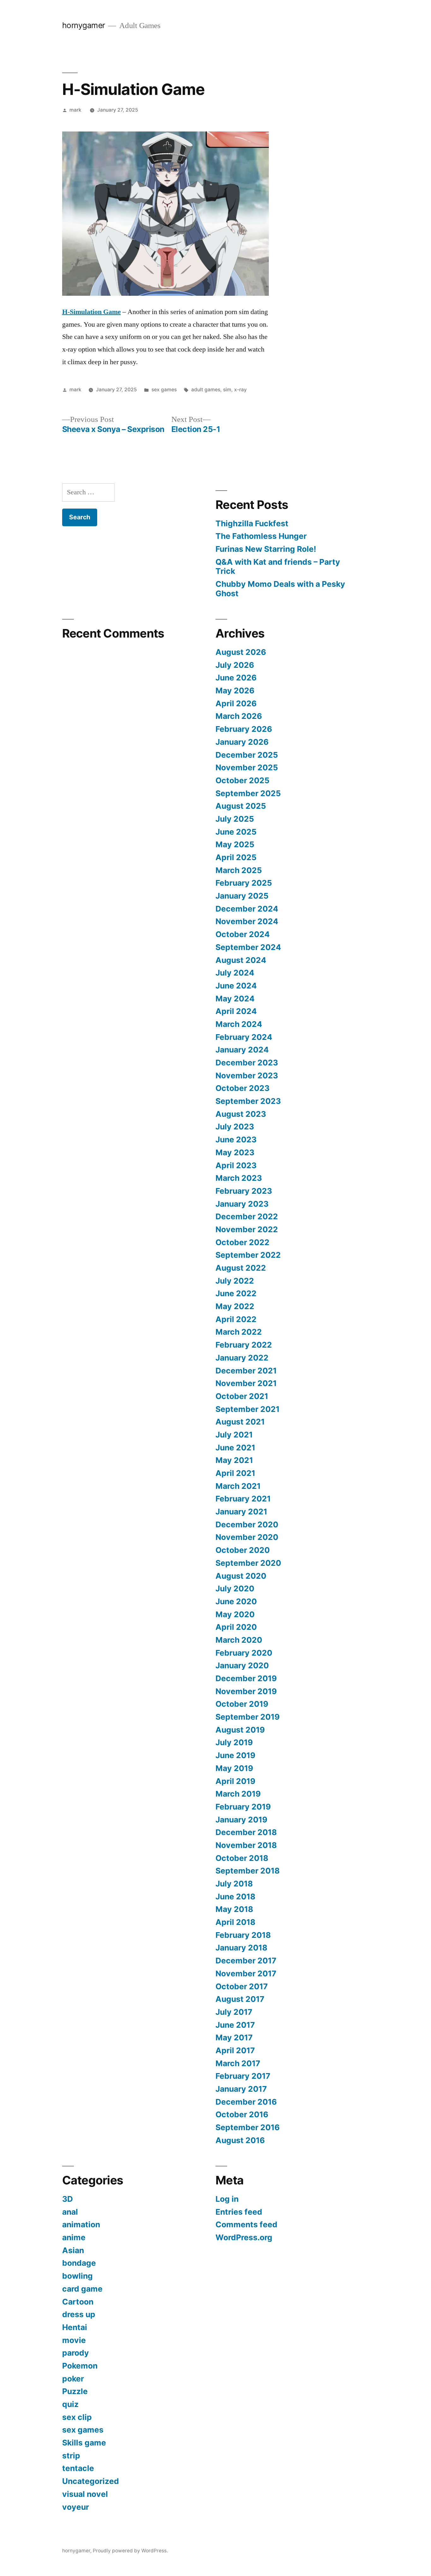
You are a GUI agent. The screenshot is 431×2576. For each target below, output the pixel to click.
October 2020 (243, 1550)
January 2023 (242, 1204)
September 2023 (248, 1101)
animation (81, 2224)
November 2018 (246, 1845)
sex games (164, 390)
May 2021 (234, 1460)
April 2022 (236, 1319)
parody (76, 2353)
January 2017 (241, 2089)
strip (71, 2456)
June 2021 (235, 1448)
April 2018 (235, 1922)
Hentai (75, 2327)
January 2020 (242, 1665)
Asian (73, 2250)
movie (74, 2340)
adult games (206, 390)
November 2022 (247, 1229)
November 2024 (247, 921)
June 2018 (235, 1897)
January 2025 (242, 896)
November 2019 (246, 1691)
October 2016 (242, 2114)
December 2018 (246, 1832)
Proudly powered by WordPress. (130, 2551)
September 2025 (248, 793)
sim (227, 390)
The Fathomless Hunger (261, 536)
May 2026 (235, 691)
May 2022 (235, 1306)
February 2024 (244, 1037)
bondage (79, 2263)
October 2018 (242, 1858)
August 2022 (241, 1268)
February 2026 (244, 729)
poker (73, 2379)
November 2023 (247, 1075)
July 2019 (234, 1742)
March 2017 (238, 2063)
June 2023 (236, 1139)
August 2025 (241, 806)
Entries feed (239, 2212)
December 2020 (247, 1524)
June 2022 (236, 1293)
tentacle (78, 2468)
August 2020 (241, 1576)
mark (75, 110)
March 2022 (239, 1332)
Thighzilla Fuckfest (252, 523)
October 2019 (242, 1704)
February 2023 (244, 1191)
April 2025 (236, 857)
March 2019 (238, 1794)
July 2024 (235, 973)
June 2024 (236, 986)
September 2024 (248, 947)
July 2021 (234, 1435)
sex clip (77, 2417)
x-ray (240, 390)
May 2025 (235, 844)
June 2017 (235, 2025)
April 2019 (235, 1781)
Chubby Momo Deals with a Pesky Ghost (280, 589)
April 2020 (236, 1627)
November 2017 (246, 1973)
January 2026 (242, 742)
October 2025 (242, 780)
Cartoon (78, 2302)
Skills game (84, 2443)
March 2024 (239, 1024)
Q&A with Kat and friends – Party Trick (278, 567)
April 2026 (236, 703)
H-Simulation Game (92, 312)
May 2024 (235, 999)
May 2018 (234, 1909)
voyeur (76, 2507)
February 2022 (244, 1345)
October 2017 (242, 1986)
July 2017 (234, 2012)
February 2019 (243, 1807)
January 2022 (242, 1358)
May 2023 (235, 1152)
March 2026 (239, 716)
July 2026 (235, 665)
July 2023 (235, 1127)
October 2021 (242, 1396)
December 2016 (246, 2102)
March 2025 (239, 870)
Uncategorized (91, 2481)
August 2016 (240, 2140)
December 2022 (247, 1216)
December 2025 (247, 755)
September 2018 (248, 1871)
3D (68, 2199)
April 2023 (236, 1165)
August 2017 (240, 1999)
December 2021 (246, 1371)
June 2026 (236, 678)
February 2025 (244, 883)
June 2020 (236, 1601)
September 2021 (248, 1409)
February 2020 (244, 1653)
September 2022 (248, 1255)
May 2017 (234, 2037)
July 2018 (234, 1884)
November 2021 (246, 1383)
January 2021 (241, 1512)
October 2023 (242, 1088)
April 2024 (236, 1011)
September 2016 (248, 2127)
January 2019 (241, 1820)
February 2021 (243, 1499)
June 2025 (236, 832)
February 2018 (243, 1935)
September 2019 (248, 1717)
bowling (77, 2276)
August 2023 (241, 1114)
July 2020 (235, 1588)
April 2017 (235, 2050)
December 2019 (246, 1678)
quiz (70, 2404)
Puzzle (75, 2391)
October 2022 (242, 1242)
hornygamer (84, 25)
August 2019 (240, 1730)
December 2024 (247, 909)
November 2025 (247, 767)
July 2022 (235, 1281)
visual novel (85, 2494)
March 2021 (238, 1486)
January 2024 (242, 1050)
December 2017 (246, 1961)
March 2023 (239, 1178)
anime (74, 2237)
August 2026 (241, 652)
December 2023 (247, 1063)
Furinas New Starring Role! (266, 549)
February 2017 (243, 2076)
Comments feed (246, 2224)
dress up (79, 2314)
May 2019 (234, 1768)
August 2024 (241, 960)
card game (82, 2289)
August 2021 (240, 1422)
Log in (227, 2199)
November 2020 (247, 1537)
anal (70, 2212)
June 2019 (235, 1755)
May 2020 (235, 1614)
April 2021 (235, 1473)
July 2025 (235, 819)
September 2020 (248, 1563)
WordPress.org (244, 2237)
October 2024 (243, 934)
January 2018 (241, 1948)
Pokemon (80, 2366)
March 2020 (239, 1640)
